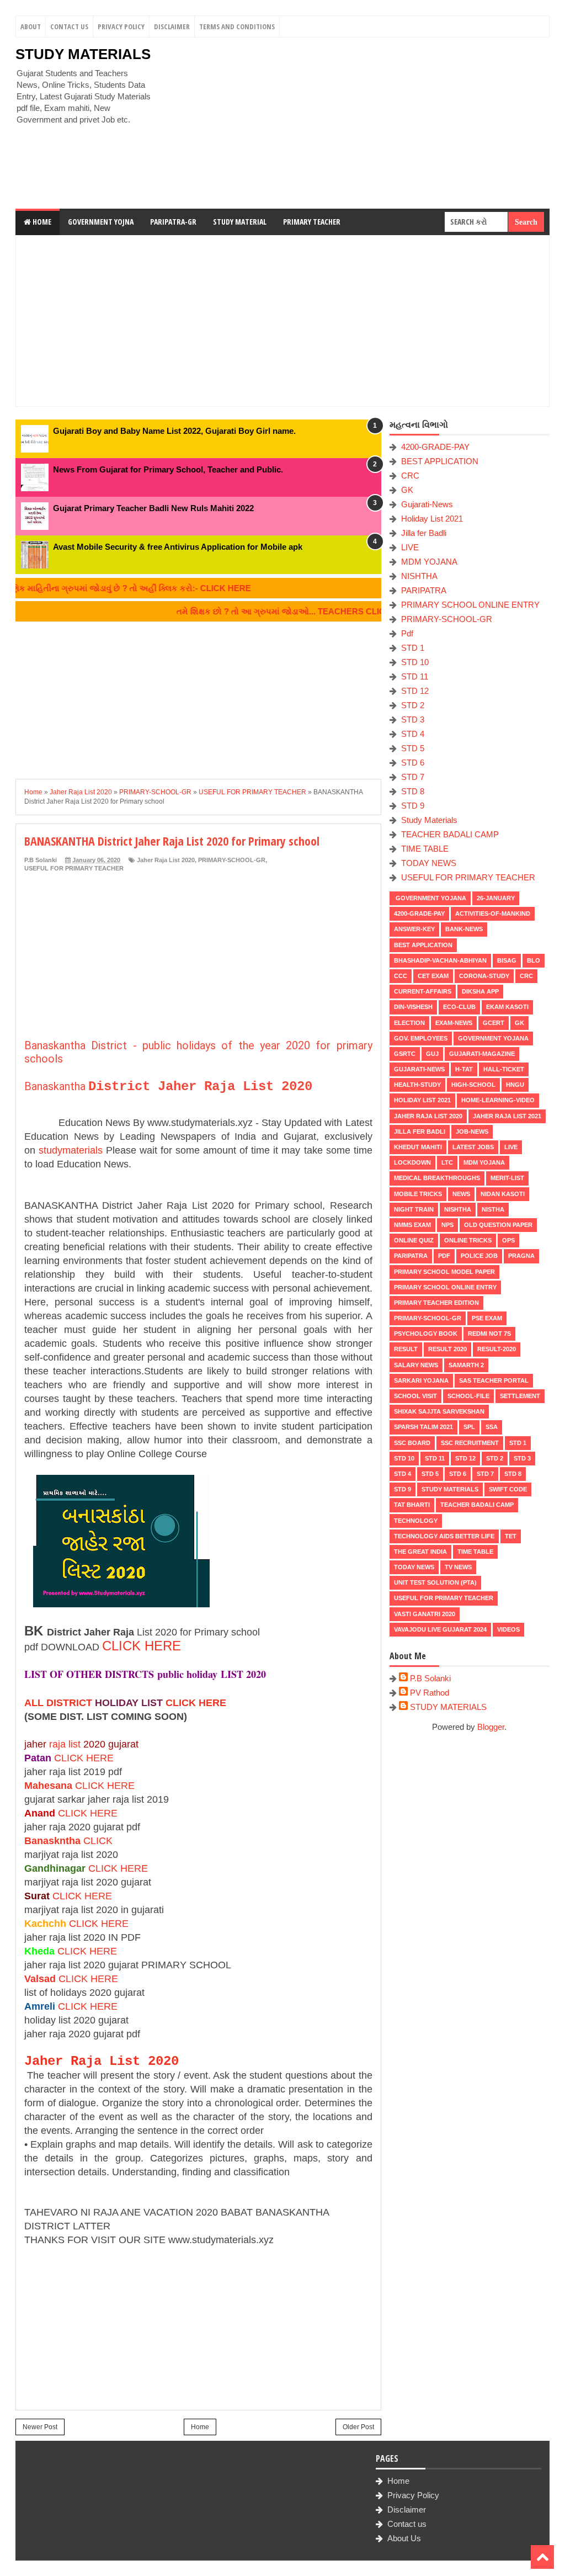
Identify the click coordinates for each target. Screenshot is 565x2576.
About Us (404, 2538)
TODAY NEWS (429, 863)
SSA (492, 1427)
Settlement (520, 1396)
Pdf (407, 633)
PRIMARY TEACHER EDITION (436, 1303)
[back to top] (542, 2557)
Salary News (416, 1365)
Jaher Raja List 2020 (166, 860)
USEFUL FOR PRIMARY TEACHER (74, 868)
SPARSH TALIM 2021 (423, 1427)
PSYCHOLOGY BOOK (426, 1334)
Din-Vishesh (413, 1007)
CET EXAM (433, 976)
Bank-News (464, 929)
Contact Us (69, 26)
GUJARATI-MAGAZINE (482, 1054)
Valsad (40, 1979)
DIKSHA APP (480, 991)
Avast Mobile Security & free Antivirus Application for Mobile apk (178, 547)
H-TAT (464, 1069)
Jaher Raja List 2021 (507, 1116)
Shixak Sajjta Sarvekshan (439, 1411)
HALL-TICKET (504, 1069)
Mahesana (48, 1786)
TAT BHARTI (412, 1505)
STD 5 (413, 748)
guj (432, 1054)
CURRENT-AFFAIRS (423, 991)
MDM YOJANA (429, 562)
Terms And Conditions (237, 26)
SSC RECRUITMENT (470, 1443)
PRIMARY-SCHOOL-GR (232, 860)
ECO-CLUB (459, 1007)
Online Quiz (414, 1240)
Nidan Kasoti (503, 1194)
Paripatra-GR (173, 222)
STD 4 (413, 734)
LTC (447, 1162)
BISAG (507, 960)
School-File (468, 1396)
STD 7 (413, 777)
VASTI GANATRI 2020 (425, 1614)
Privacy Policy (121, 26)
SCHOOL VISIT (415, 1396)
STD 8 (413, 791)
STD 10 (415, 662)
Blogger (491, 1727)
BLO (534, 960)
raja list (65, 1744)
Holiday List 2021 (432, 519)
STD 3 (413, 719)
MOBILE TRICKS (418, 1194)
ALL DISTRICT (58, 1703)
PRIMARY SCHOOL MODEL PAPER (444, 1272)
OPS (508, 1240)
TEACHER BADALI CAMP (450, 834)
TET (511, 1536)
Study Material (240, 222)
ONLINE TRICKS (468, 1240)
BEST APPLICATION (440, 461)
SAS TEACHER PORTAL (494, 1380)
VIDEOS (508, 1629)
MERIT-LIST (507, 1178)
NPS (447, 1225)
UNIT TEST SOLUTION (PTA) (435, 1582)
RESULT (406, 1349)
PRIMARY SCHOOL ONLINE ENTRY (470, 605)
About (31, 26)
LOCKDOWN (412, 1162)
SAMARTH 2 (466, 1365)
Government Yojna (101, 222)
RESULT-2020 (497, 1349)
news (461, 1194)
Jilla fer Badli (424, 533)
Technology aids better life (444, 1536)
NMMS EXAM (412, 1225)
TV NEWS (458, 1567)
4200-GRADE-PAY (435, 447)
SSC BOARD (412, 1443)
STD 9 (413, 806)
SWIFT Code (508, 1489)
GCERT (494, 1023)
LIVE (410, 547)
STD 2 (413, 705)
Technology (416, 1521)
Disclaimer (172, 26)
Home (41, 222)
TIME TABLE (425, 849)
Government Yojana (430, 898)
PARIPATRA (424, 590)
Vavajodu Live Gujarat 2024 (440, 1629)
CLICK (98, 1841)
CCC (401, 976)
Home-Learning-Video (498, 1100)
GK (407, 490)
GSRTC (405, 1054)
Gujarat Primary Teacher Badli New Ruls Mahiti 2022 (153, 508)
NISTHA (493, 1209)
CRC (410, 476)
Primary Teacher (312, 222)
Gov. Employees (421, 1038)
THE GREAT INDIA (420, 1552)
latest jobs (473, 1147)
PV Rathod (430, 1693)
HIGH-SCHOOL (473, 1085)
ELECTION (409, 1023)
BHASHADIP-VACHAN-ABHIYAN (440, 960)
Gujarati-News (427, 504)
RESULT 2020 (447, 1349)
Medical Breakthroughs (437, 1178)
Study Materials (429, 820)
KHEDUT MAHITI (418, 1147)
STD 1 (413, 648)
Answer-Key (414, 929)
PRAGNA (521, 1256)
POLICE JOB (479, 1256)
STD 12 (415, 691)
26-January (496, 898)
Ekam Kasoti (507, 1007)
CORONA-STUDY (484, 976)
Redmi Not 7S (489, 1334)
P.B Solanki (430, 1678)
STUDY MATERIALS (83, 54)
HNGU (515, 1085)
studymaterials (71, 1150)
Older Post (358, 2427)
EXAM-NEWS (454, 1023)
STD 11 (415, 676)
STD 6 (413, 763)
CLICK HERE (142, 1646)
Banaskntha (52, 1841)
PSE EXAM (487, 1318)
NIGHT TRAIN (414, 1209)
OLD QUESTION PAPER (498, 1225)
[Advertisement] (355, 123)
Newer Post (40, 2427)
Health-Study (417, 1085)
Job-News (472, 1132)
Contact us (407, 2524)
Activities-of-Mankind (493, 913)
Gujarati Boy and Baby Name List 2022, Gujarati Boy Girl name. (174, 431)
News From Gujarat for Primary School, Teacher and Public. (168, 469)
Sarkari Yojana (421, 1380)
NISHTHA (419, 576)
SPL (469, 1427)
